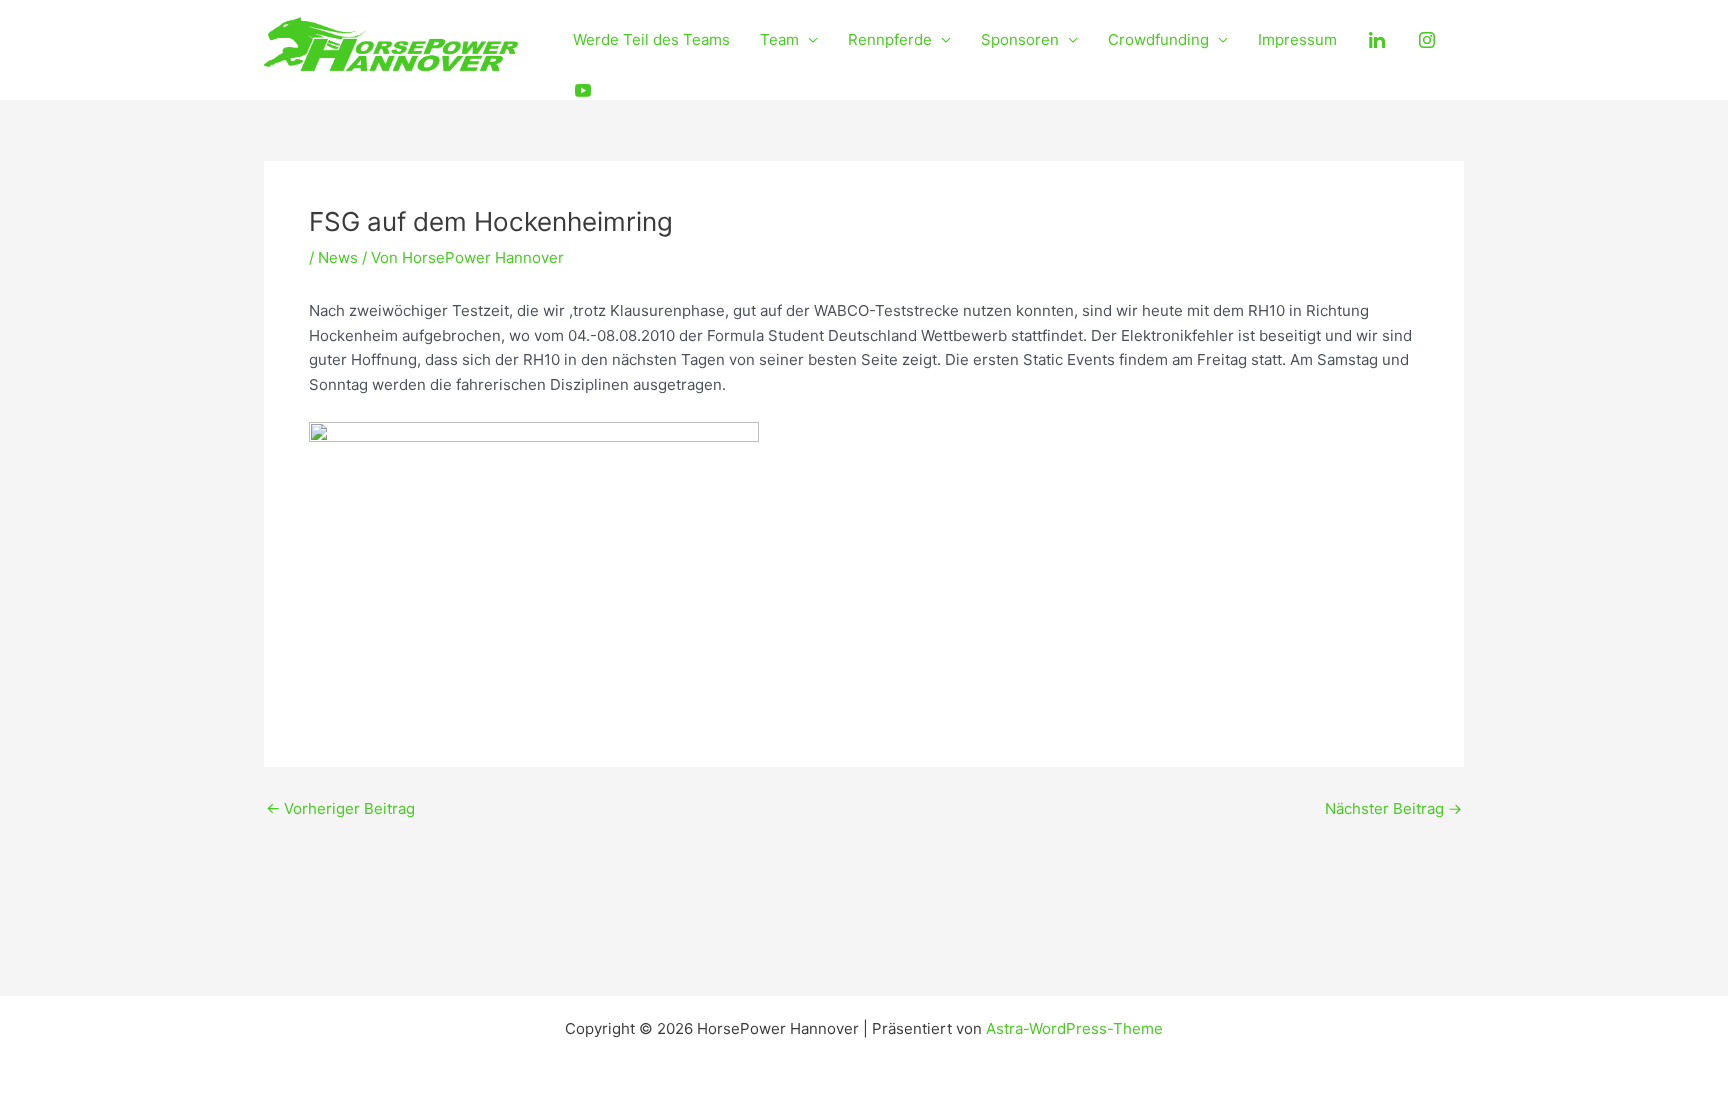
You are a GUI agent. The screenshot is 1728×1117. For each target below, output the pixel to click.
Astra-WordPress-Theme (1074, 1028)
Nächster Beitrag (1393, 808)
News (338, 257)
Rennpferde (890, 39)
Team (779, 39)
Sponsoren (1020, 39)
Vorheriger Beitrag (340, 808)
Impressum (1297, 39)
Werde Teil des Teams (651, 39)
